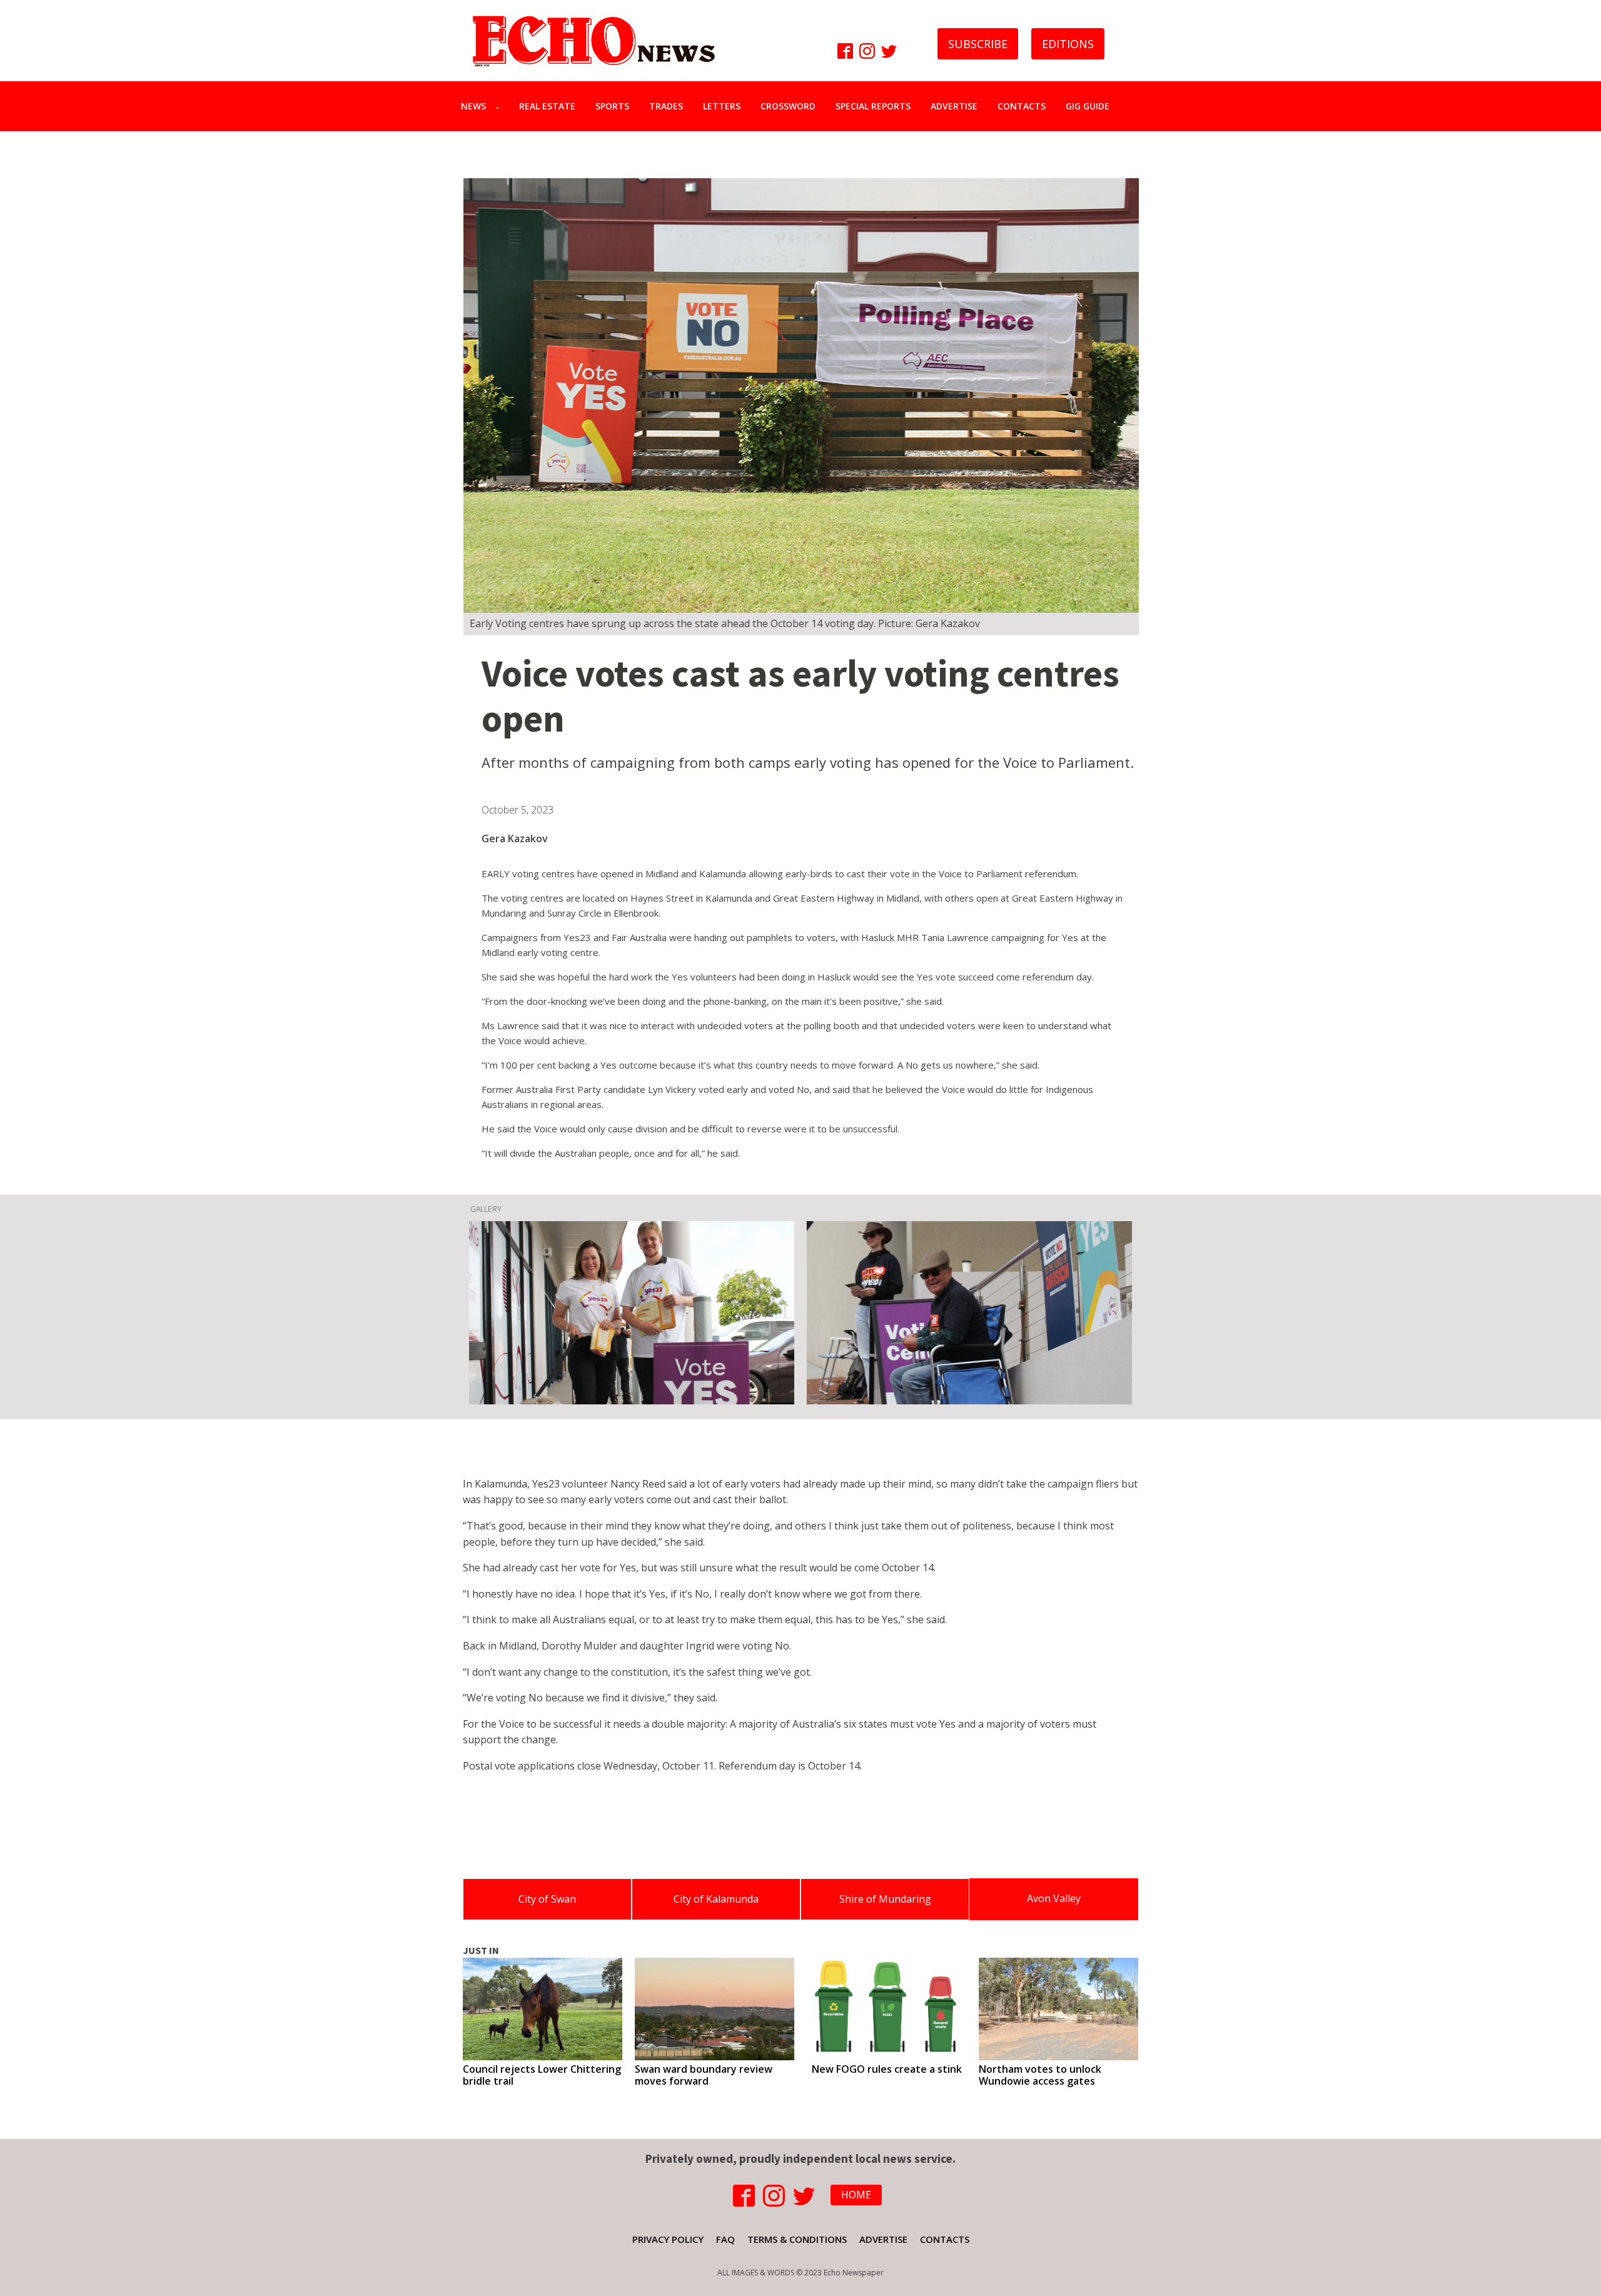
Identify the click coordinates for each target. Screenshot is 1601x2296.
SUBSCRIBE (978, 44)
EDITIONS (1068, 44)
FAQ (725, 2239)
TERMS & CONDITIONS (797, 2239)
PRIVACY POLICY (668, 2239)
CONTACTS (1022, 106)
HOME (856, 2195)
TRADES (666, 106)
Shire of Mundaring (885, 1899)
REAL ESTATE (547, 106)
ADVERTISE (954, 106)
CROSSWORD (788, 106)
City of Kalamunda (716, 1899)
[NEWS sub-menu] (500, 106)
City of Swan (547, 1899)
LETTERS (722, 106)
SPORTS (612, 106)
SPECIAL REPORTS (873, 106)
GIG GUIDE (1088, 106)
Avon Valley (1054, 1898)
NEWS (473, 106)
